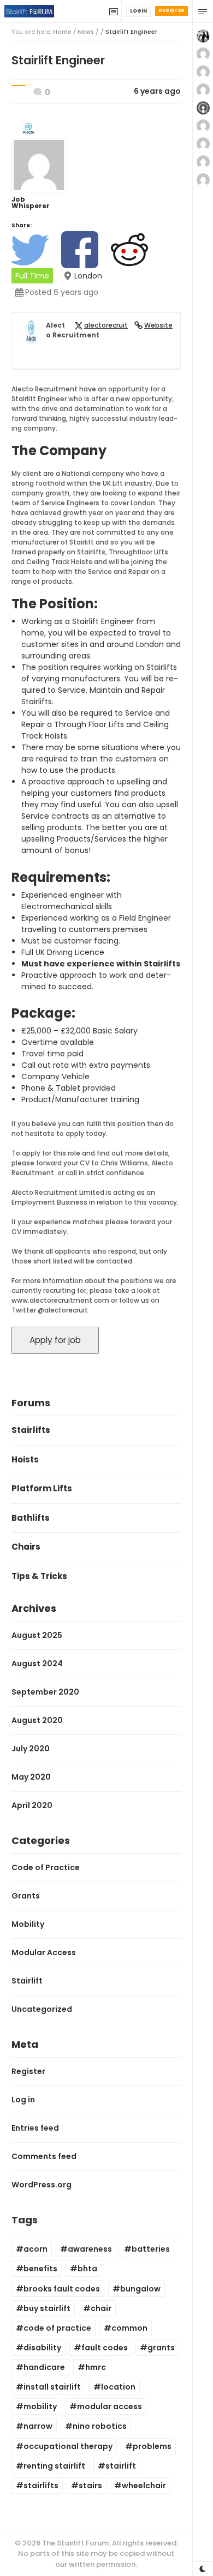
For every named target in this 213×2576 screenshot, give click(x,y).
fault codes (105, 2348)
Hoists (25, 1459)
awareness (90, 2249)
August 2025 (37, 1635)
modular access (110, 2406)
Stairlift (27, 1981)
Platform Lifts (42, 1488)
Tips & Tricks (39, 1576)
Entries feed (35, 2128)
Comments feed (44, 2156)
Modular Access (44, 1952)
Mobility (28, 1924)
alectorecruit (106, 325)
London (88, 276)
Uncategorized (42, 2009)
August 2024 (37, 1664)
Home (62, 32)
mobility (40, 2406)
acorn (35, 2249)
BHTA (87, 2269)
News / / (117, 32)
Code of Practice (46, 1867)
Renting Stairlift (54, 2466)
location (118, 2387)
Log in (23, 2100)
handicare (44, 2367)
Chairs (26, 1547)
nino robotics (100, 2426)
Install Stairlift (52, 2387)
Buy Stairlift (47, 2308)
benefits (40, 2269)
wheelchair (144, 2486)
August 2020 (37, 1720)
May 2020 (31, 1777)
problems (152, 2446)
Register (171, 10)
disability (42, 2348)
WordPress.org (42, 2185)
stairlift (121, 2466)
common (129, 2328)
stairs (90, 2486)
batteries (151, 2249)
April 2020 (32, 1805)
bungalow (140, 2289)
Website (158, 325)
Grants (26, 1896)
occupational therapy (68, 2446)
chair (101, 2308)
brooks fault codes (62, 2289)
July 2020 (31, 1749)
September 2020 (45, 1692)
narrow (38, 2426)
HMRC (96, 2367)
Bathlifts (31, 1518)
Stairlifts (31, 1430)
